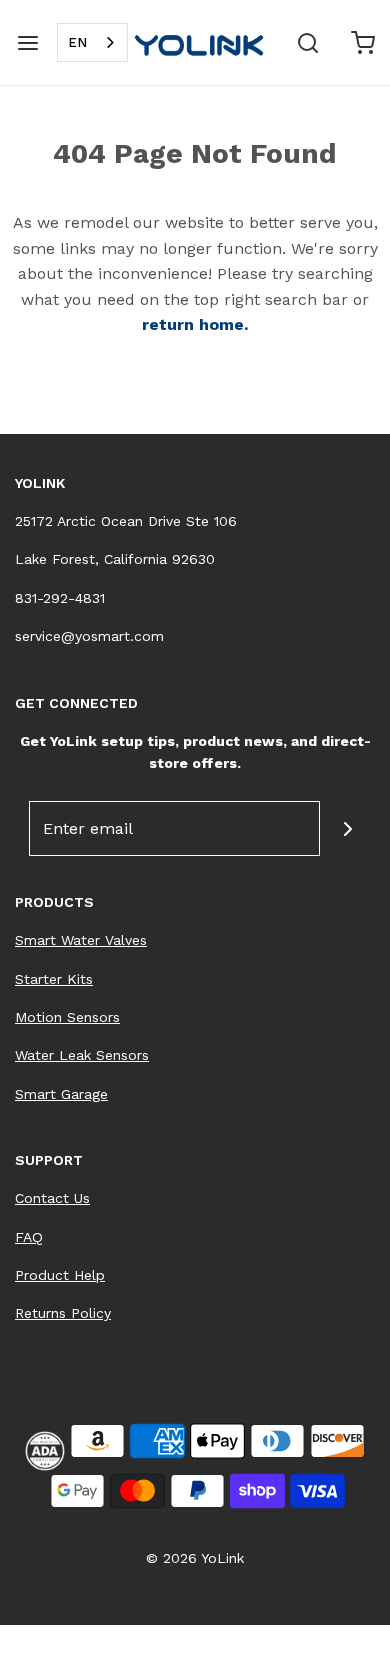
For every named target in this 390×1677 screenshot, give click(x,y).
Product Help (60, 1275)
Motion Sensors (67, 1017)
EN (77, 42)
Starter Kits (54, 979)
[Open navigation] (27, 42)
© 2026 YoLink (195, 1558)
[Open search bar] (307, 42)
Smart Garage (61, 1094)
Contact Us (52, 1198)
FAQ (29, 1237)
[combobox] (92, 42)
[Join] (347, 828)
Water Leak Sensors (82, 1055)
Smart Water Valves (81, 940)
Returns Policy (63, 1313)
